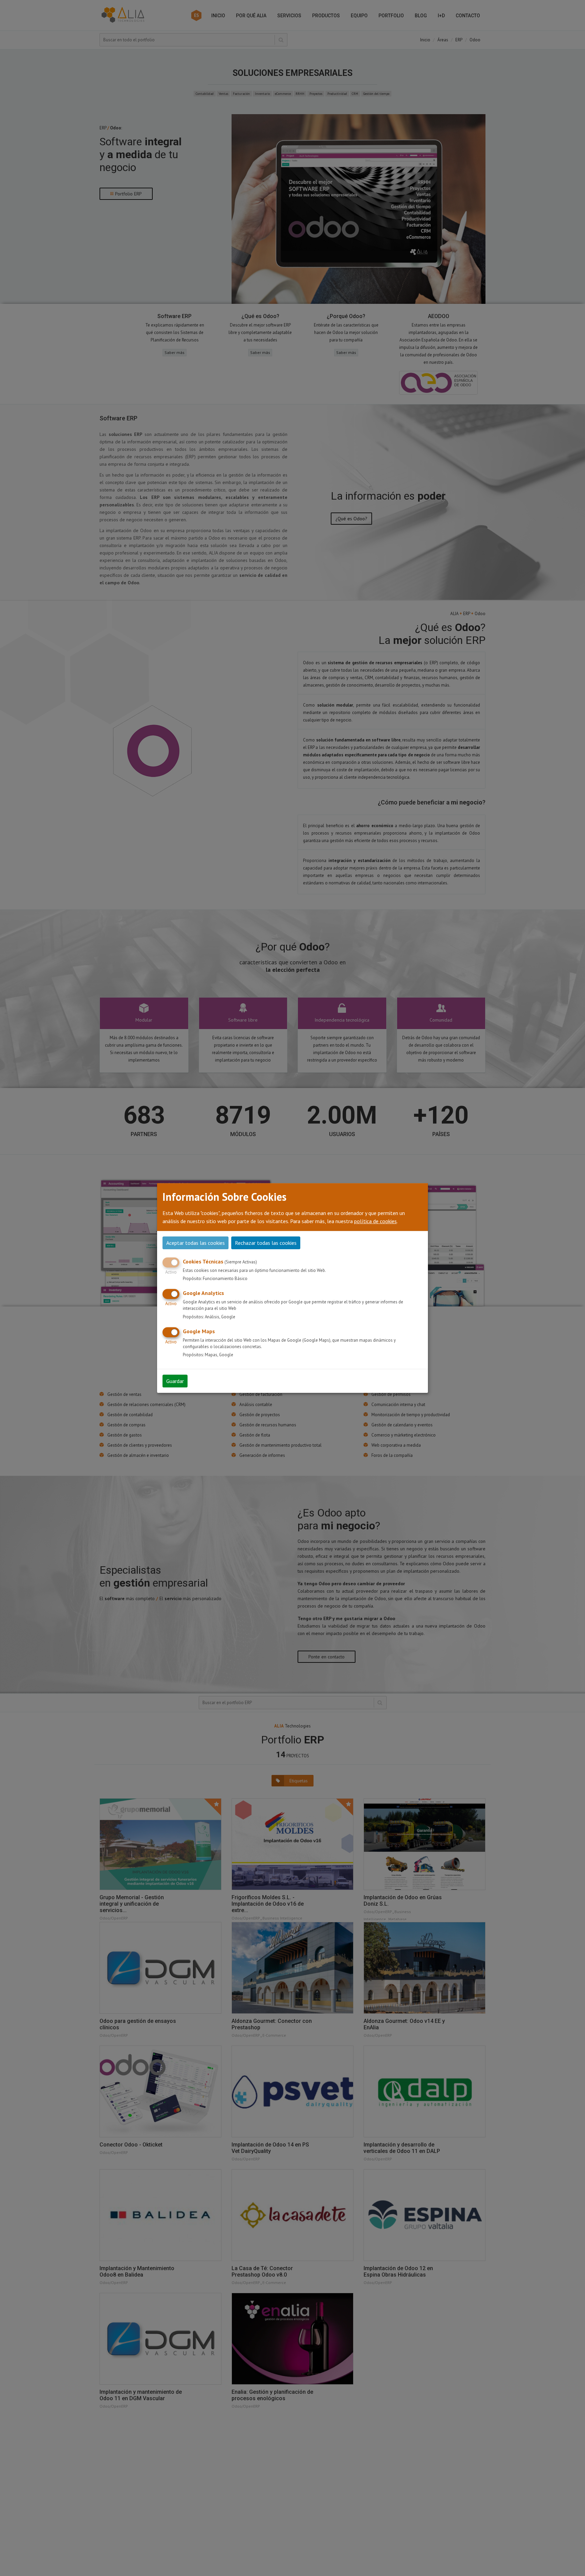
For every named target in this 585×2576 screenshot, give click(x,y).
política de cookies (375, 1221)
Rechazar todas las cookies (266, 1243)
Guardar (175, 1381)
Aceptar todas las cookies (196, 1243)
